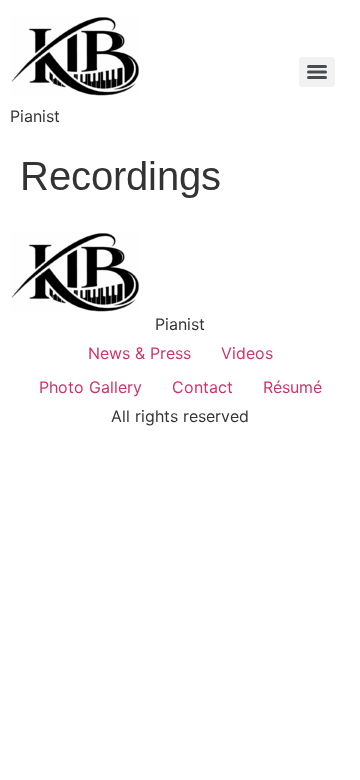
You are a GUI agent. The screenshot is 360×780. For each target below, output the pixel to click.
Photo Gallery (90, 387)
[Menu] (317, 72)
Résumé (292, 387)
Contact (202, 387)
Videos (247, 353)
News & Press (139, 353)
